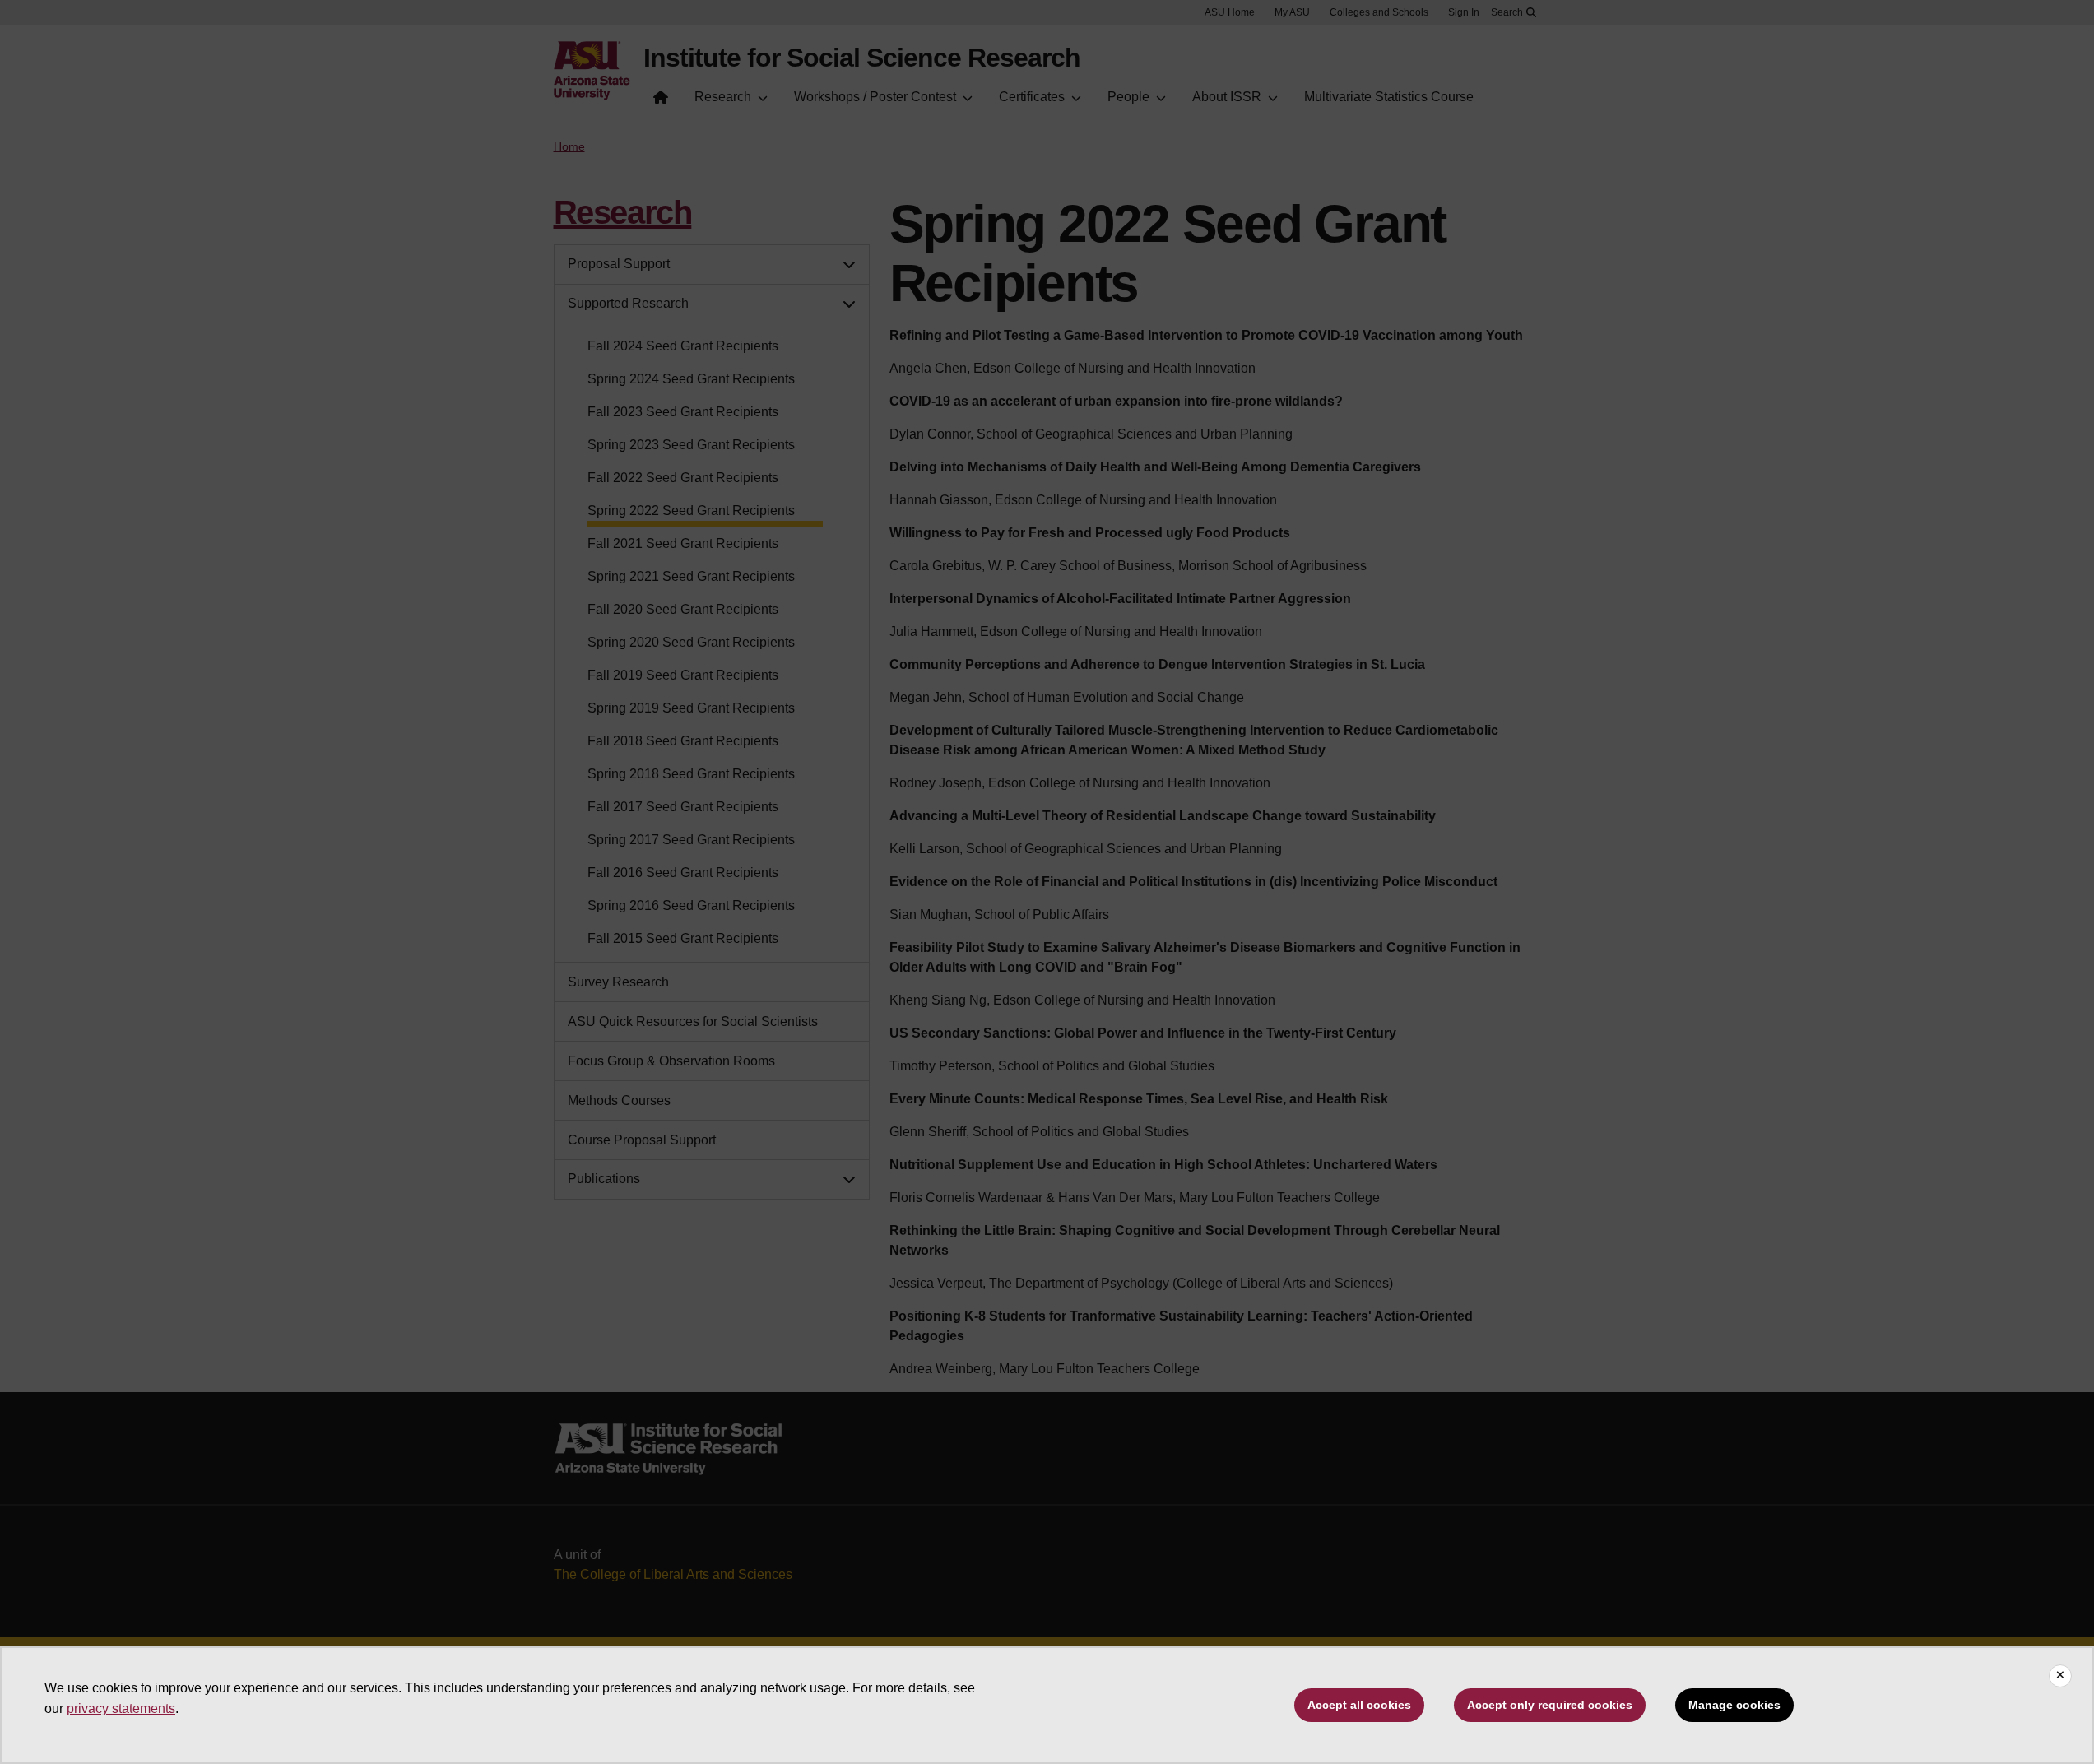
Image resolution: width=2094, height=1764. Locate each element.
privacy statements (121, 1708)
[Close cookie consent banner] (2060, 1676)
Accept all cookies (1359, 1705)
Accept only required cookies (1550, 1705)
